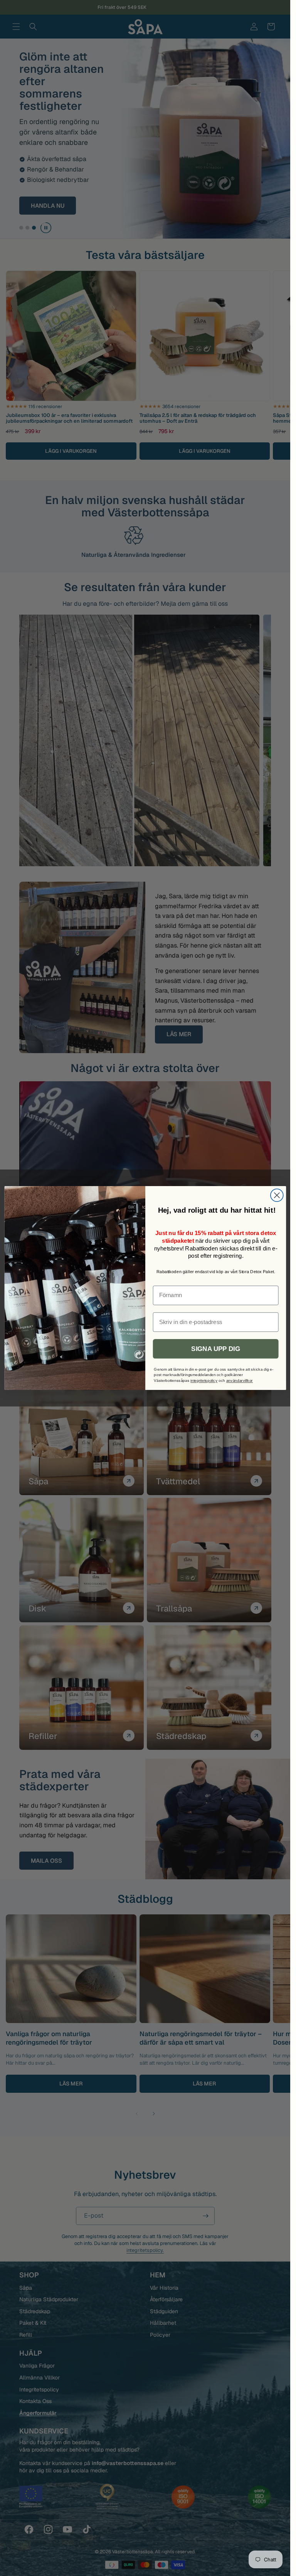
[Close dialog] (277, 1195)
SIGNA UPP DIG (215, 1349)
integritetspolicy (204, 1380)
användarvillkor (239, 1380)
